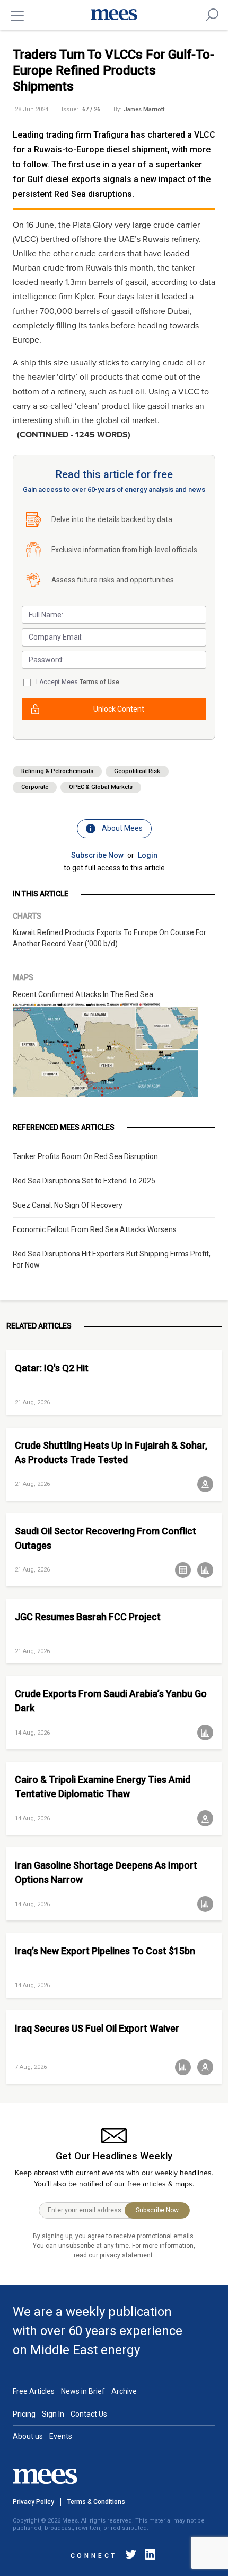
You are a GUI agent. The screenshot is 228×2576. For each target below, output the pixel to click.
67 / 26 (91, 109)
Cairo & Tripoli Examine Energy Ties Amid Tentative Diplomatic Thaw (103, 1787)
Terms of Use (99, 682)
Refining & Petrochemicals (57, 771)
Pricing (24, 2414)
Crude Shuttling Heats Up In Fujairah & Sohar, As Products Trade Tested (111, 1452)
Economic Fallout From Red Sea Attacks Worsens (95, 1229)
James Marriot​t (144, 109)
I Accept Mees (78, 682)
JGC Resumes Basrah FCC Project (88, 1617)
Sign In (53, 2414)
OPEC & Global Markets (101, 787)
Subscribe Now (97, 855)
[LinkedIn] (148, 2556)
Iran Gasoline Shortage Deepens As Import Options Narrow (106, 1872)
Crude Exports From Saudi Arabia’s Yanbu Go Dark (111, 1701)
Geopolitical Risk (137, 771)
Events (61, 2436)
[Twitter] (131, 2556)
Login (148, 855)
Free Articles (34, 2391)
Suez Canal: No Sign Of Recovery (68, 1205)
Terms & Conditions (96, 2502)
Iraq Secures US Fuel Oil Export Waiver (97, 2028)
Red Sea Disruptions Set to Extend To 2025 (84, 1181)
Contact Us (89, 2414)
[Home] (114, 15)
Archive (124, 2391)
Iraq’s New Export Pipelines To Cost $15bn (105, 1951)
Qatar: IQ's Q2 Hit (52, 1368)
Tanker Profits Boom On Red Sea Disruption (85, 1156)
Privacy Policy (33, 2502)
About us (28, 2436)
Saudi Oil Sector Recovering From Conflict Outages (106, 1538)
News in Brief (83, 2391)
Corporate (35, 787)
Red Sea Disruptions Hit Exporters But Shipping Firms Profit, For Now (112, 1259)
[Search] (212, 15)
